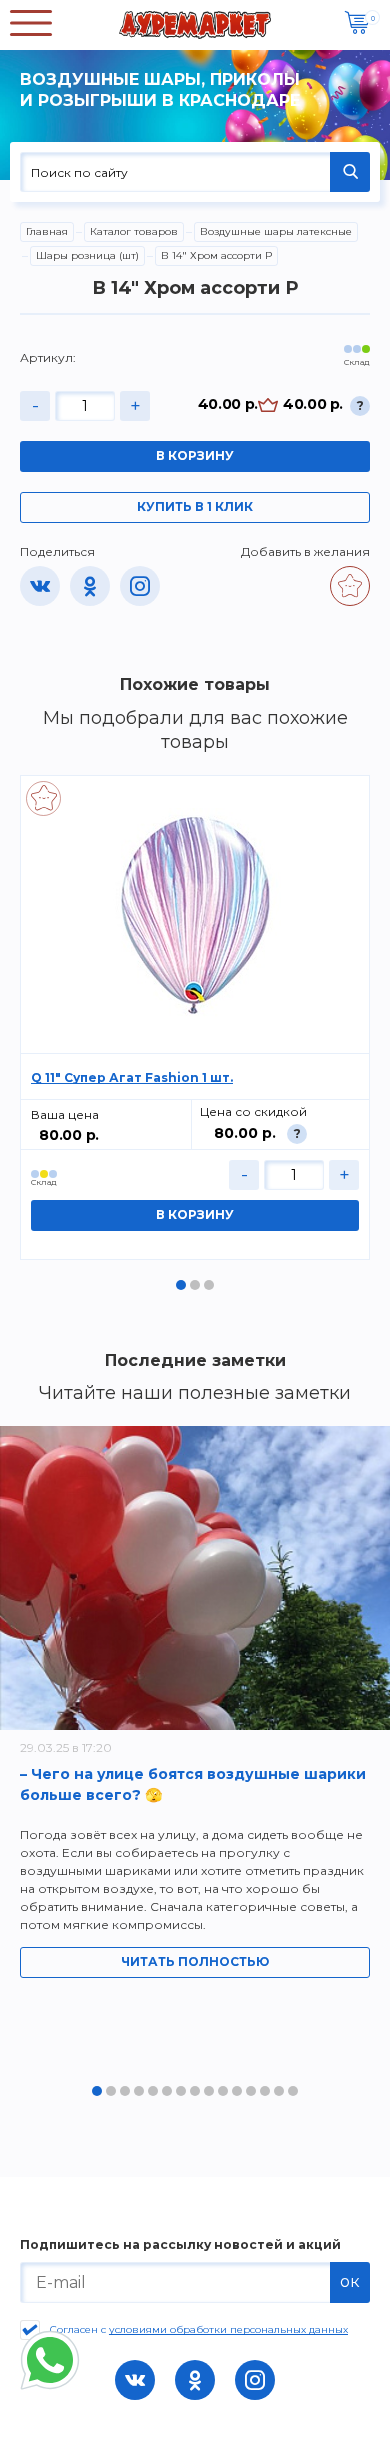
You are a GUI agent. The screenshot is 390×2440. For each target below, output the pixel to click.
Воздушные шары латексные (276, 231)
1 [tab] (181, 1285)
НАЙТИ (350, 172)
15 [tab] (293, 2091)
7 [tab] (181, 2091)
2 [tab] (195, 1285)
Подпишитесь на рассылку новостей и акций (180, 2245)
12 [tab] (251, 2091)
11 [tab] (237, 2091)
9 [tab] (209, 2091)
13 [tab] (265, 2091)
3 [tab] (209, 1285)
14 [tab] (279, 2091)
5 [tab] (153, 2091)
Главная (47, 231)
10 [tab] (223, 2091)
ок (350, 2281)
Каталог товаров (134, 231)
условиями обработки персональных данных (228, 2329)
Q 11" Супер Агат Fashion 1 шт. (132, 1077)
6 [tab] (167, 2091)
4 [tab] (139, 2091)
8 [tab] (195, 2091)
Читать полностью (195, 1961)
